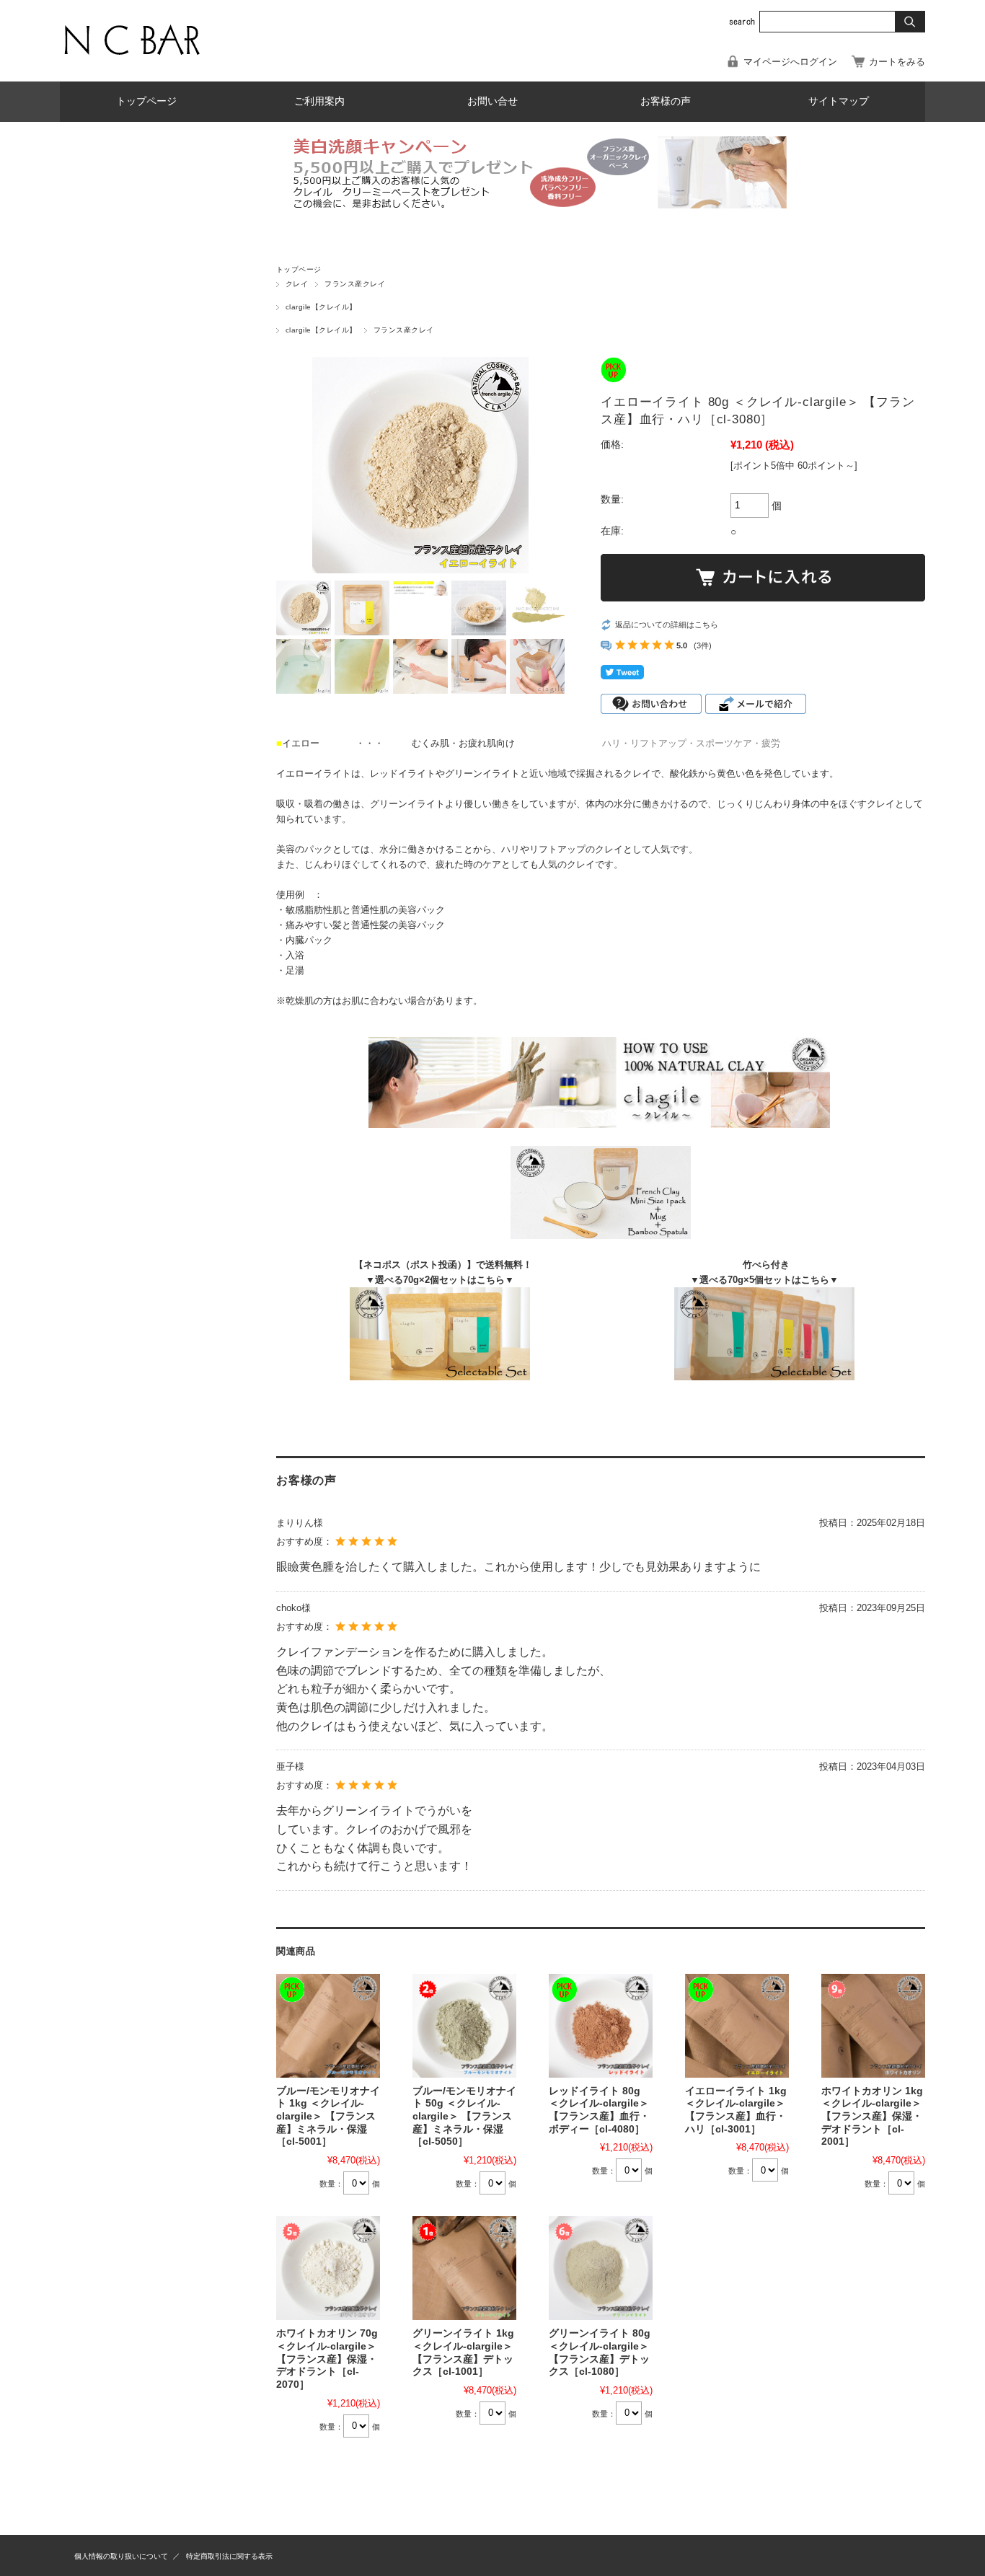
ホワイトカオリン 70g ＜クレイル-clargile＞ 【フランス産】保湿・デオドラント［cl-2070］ (327, 2359)
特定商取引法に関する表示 (229, 2556)
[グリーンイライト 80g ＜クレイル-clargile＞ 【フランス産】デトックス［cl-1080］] (601, 2268)
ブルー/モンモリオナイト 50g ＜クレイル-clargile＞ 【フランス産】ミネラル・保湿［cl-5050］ (464, 2117)
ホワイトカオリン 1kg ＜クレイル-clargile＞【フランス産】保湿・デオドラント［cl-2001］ (872, 2117)
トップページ (146, 101)
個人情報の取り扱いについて (121, 2556)
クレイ (297, 284)
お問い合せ (492, 101)
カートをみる (897, 62)
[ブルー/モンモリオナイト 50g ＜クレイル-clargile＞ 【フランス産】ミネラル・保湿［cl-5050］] (464, 2026)
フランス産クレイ (355, 284)
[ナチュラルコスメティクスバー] (132, 60)
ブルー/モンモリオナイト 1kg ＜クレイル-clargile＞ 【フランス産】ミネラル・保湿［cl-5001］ (328, 2117)
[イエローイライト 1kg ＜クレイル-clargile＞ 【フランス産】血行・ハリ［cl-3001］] (737, 2026)
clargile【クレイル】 (321, 307)
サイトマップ (839, 101)
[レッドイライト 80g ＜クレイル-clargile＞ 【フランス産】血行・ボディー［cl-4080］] (601, 2026)
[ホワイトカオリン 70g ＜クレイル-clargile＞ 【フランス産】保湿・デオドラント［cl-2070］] (328, 2268)
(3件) (703, 645)
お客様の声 (666, 101)
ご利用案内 (319, 101)
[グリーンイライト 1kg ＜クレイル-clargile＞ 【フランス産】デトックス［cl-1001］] (464, 2268)
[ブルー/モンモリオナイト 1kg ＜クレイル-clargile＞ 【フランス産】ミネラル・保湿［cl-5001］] (328, 2026)
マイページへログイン (790, 62)
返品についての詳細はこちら (667, 625)
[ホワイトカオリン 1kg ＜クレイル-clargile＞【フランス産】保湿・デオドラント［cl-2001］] (873, 2026)
